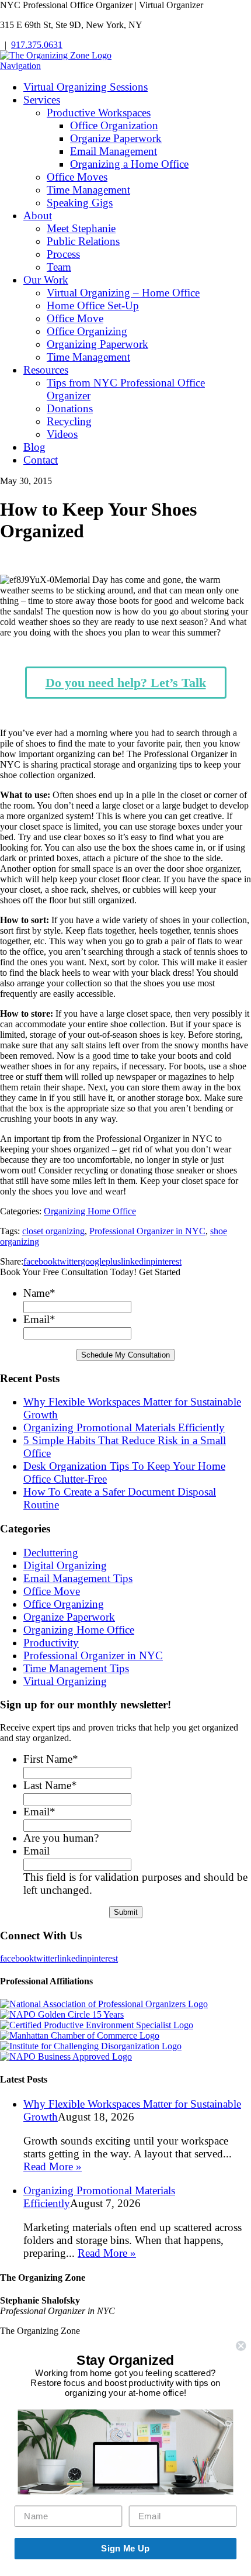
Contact (41, 460)
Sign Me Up (125, 2549)
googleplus (101, 1261)
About (38, 215)
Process (63, 254)
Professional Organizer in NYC (147, 1231)
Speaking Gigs (80, 203)
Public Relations (83, 241)
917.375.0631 (37, 45)
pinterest (166, 1261)
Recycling (69, 421)
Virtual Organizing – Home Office (123, 293)
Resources (46, 370)
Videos (62, 434)
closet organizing (53, 1231)
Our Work (46, 280)
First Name (51, 1759)
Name (39, 1293)
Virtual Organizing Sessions (86, 87)
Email (39, 1319)
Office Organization (114, 125)
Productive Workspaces (99, 113)
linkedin (136, 1261)
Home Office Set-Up (93, 305)
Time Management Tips (76, 1668)
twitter (69, 1261)
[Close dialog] (241, 2346)
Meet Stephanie (81, 228)
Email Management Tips (78, 1578)
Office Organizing (87, 331)
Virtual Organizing (65, 1681)
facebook (40, 1261)
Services (42, 100)
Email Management (114, 151)
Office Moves (77, 177)
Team (59, 267)
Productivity (51, 1643)
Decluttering (51, 1553)
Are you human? (61, 1838)
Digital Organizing (65, 1565)
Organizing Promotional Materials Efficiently (124, 1427)
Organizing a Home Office (129, 164)
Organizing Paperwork (97, 344)
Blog (34, 447)
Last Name (50, 1785)
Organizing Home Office (90, 1211)
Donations (70, 408)
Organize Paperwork (116, 138)
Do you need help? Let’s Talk (126, 683)
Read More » (53, 2166)
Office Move (75, 318)
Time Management (88, 190)
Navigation (20, 66)
